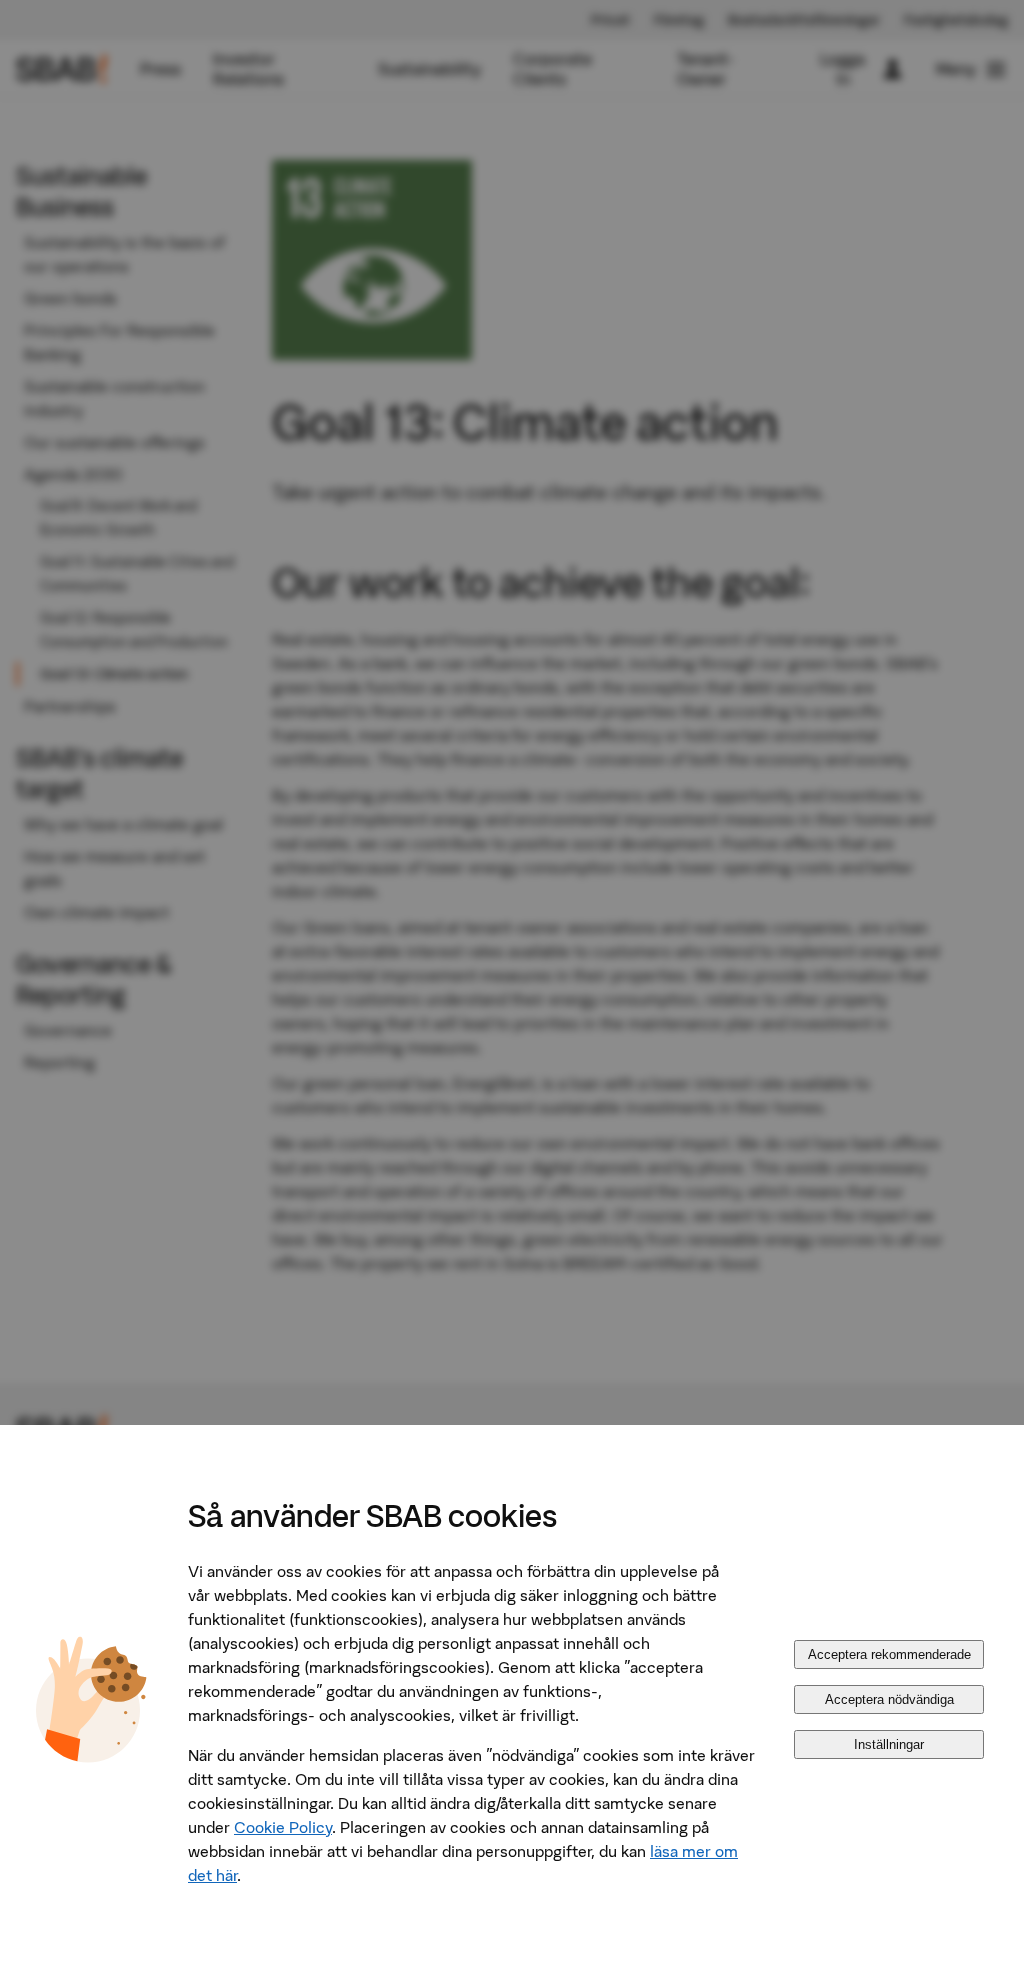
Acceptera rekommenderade (889, 1654)
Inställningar (889, 1744)
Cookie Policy (283, 1827)
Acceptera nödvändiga (889, 1699)
